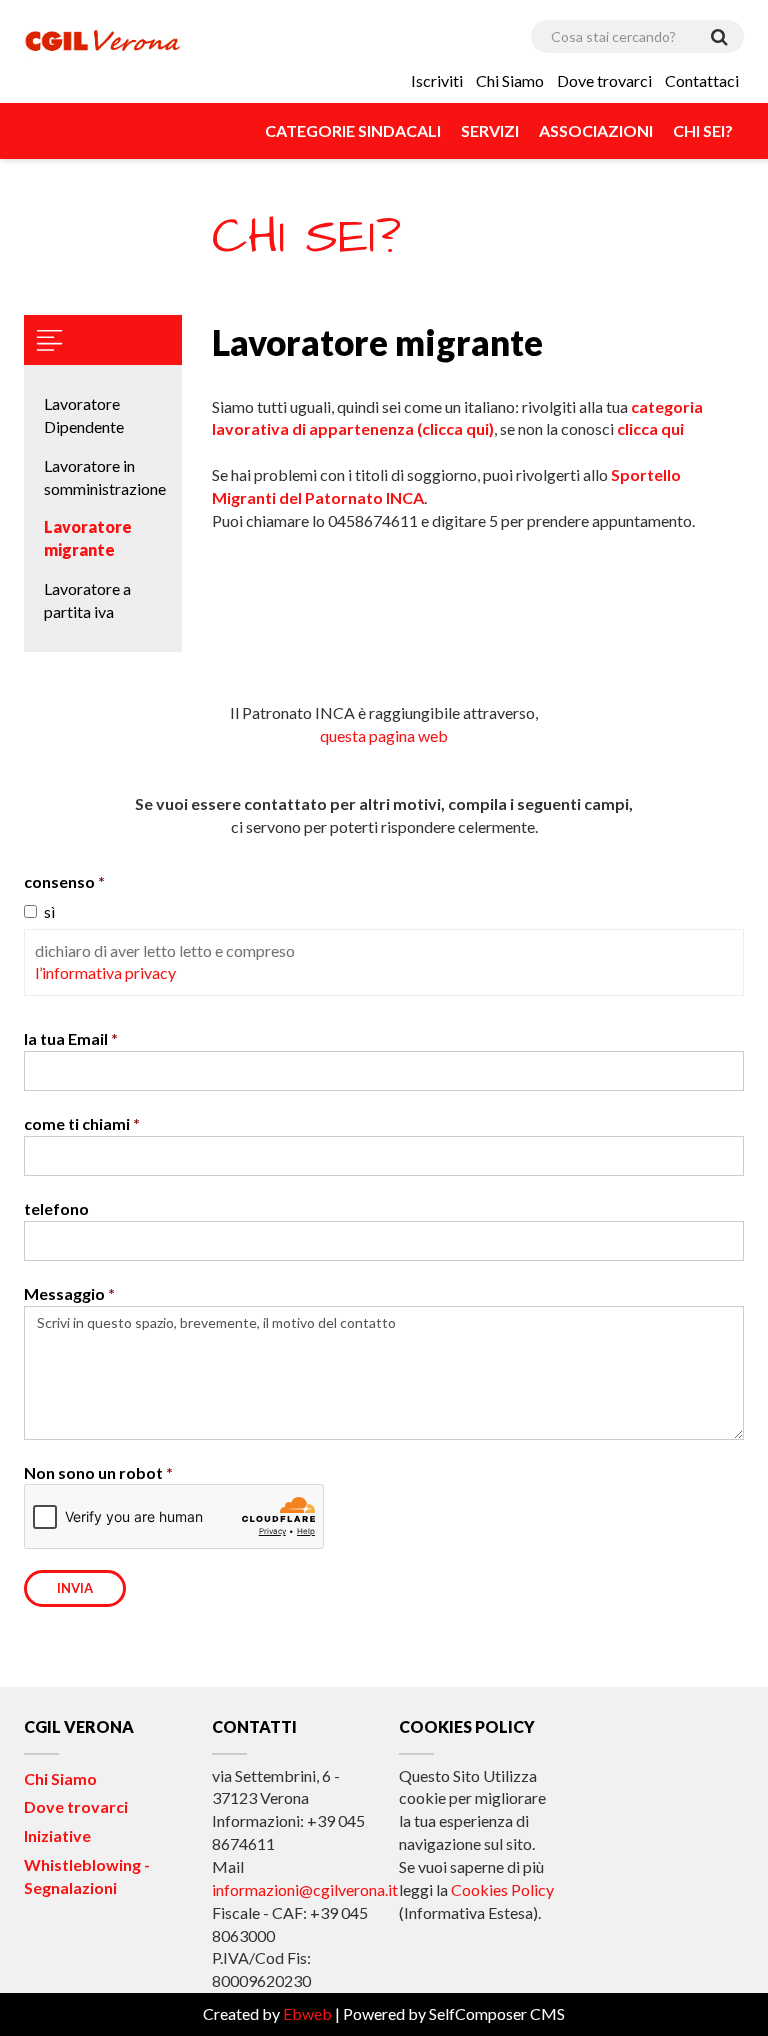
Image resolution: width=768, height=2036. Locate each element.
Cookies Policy (502, 1889)
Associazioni (596, 130)
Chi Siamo (510, 80)
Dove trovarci (604, 80)
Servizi (490, 130)
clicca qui (650, 428)
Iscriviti (437, 80)
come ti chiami (77, 1123)
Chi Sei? (703, 130)
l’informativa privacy (105, 972)
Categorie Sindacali (353, 130)
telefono (56, 1208)
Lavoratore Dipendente (84, 415)
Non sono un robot (93, 1472)
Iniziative (57, 1835)
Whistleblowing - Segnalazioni (87, 1876)
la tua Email (66, 1038)
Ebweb (307, 2013)
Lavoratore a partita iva (87, 600)
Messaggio (64, 1293)
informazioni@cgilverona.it (305, 1889)
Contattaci (702, 80)
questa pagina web (384, 735)
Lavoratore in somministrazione (103, 477)
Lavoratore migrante (88, 538)
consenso (59, 881)
